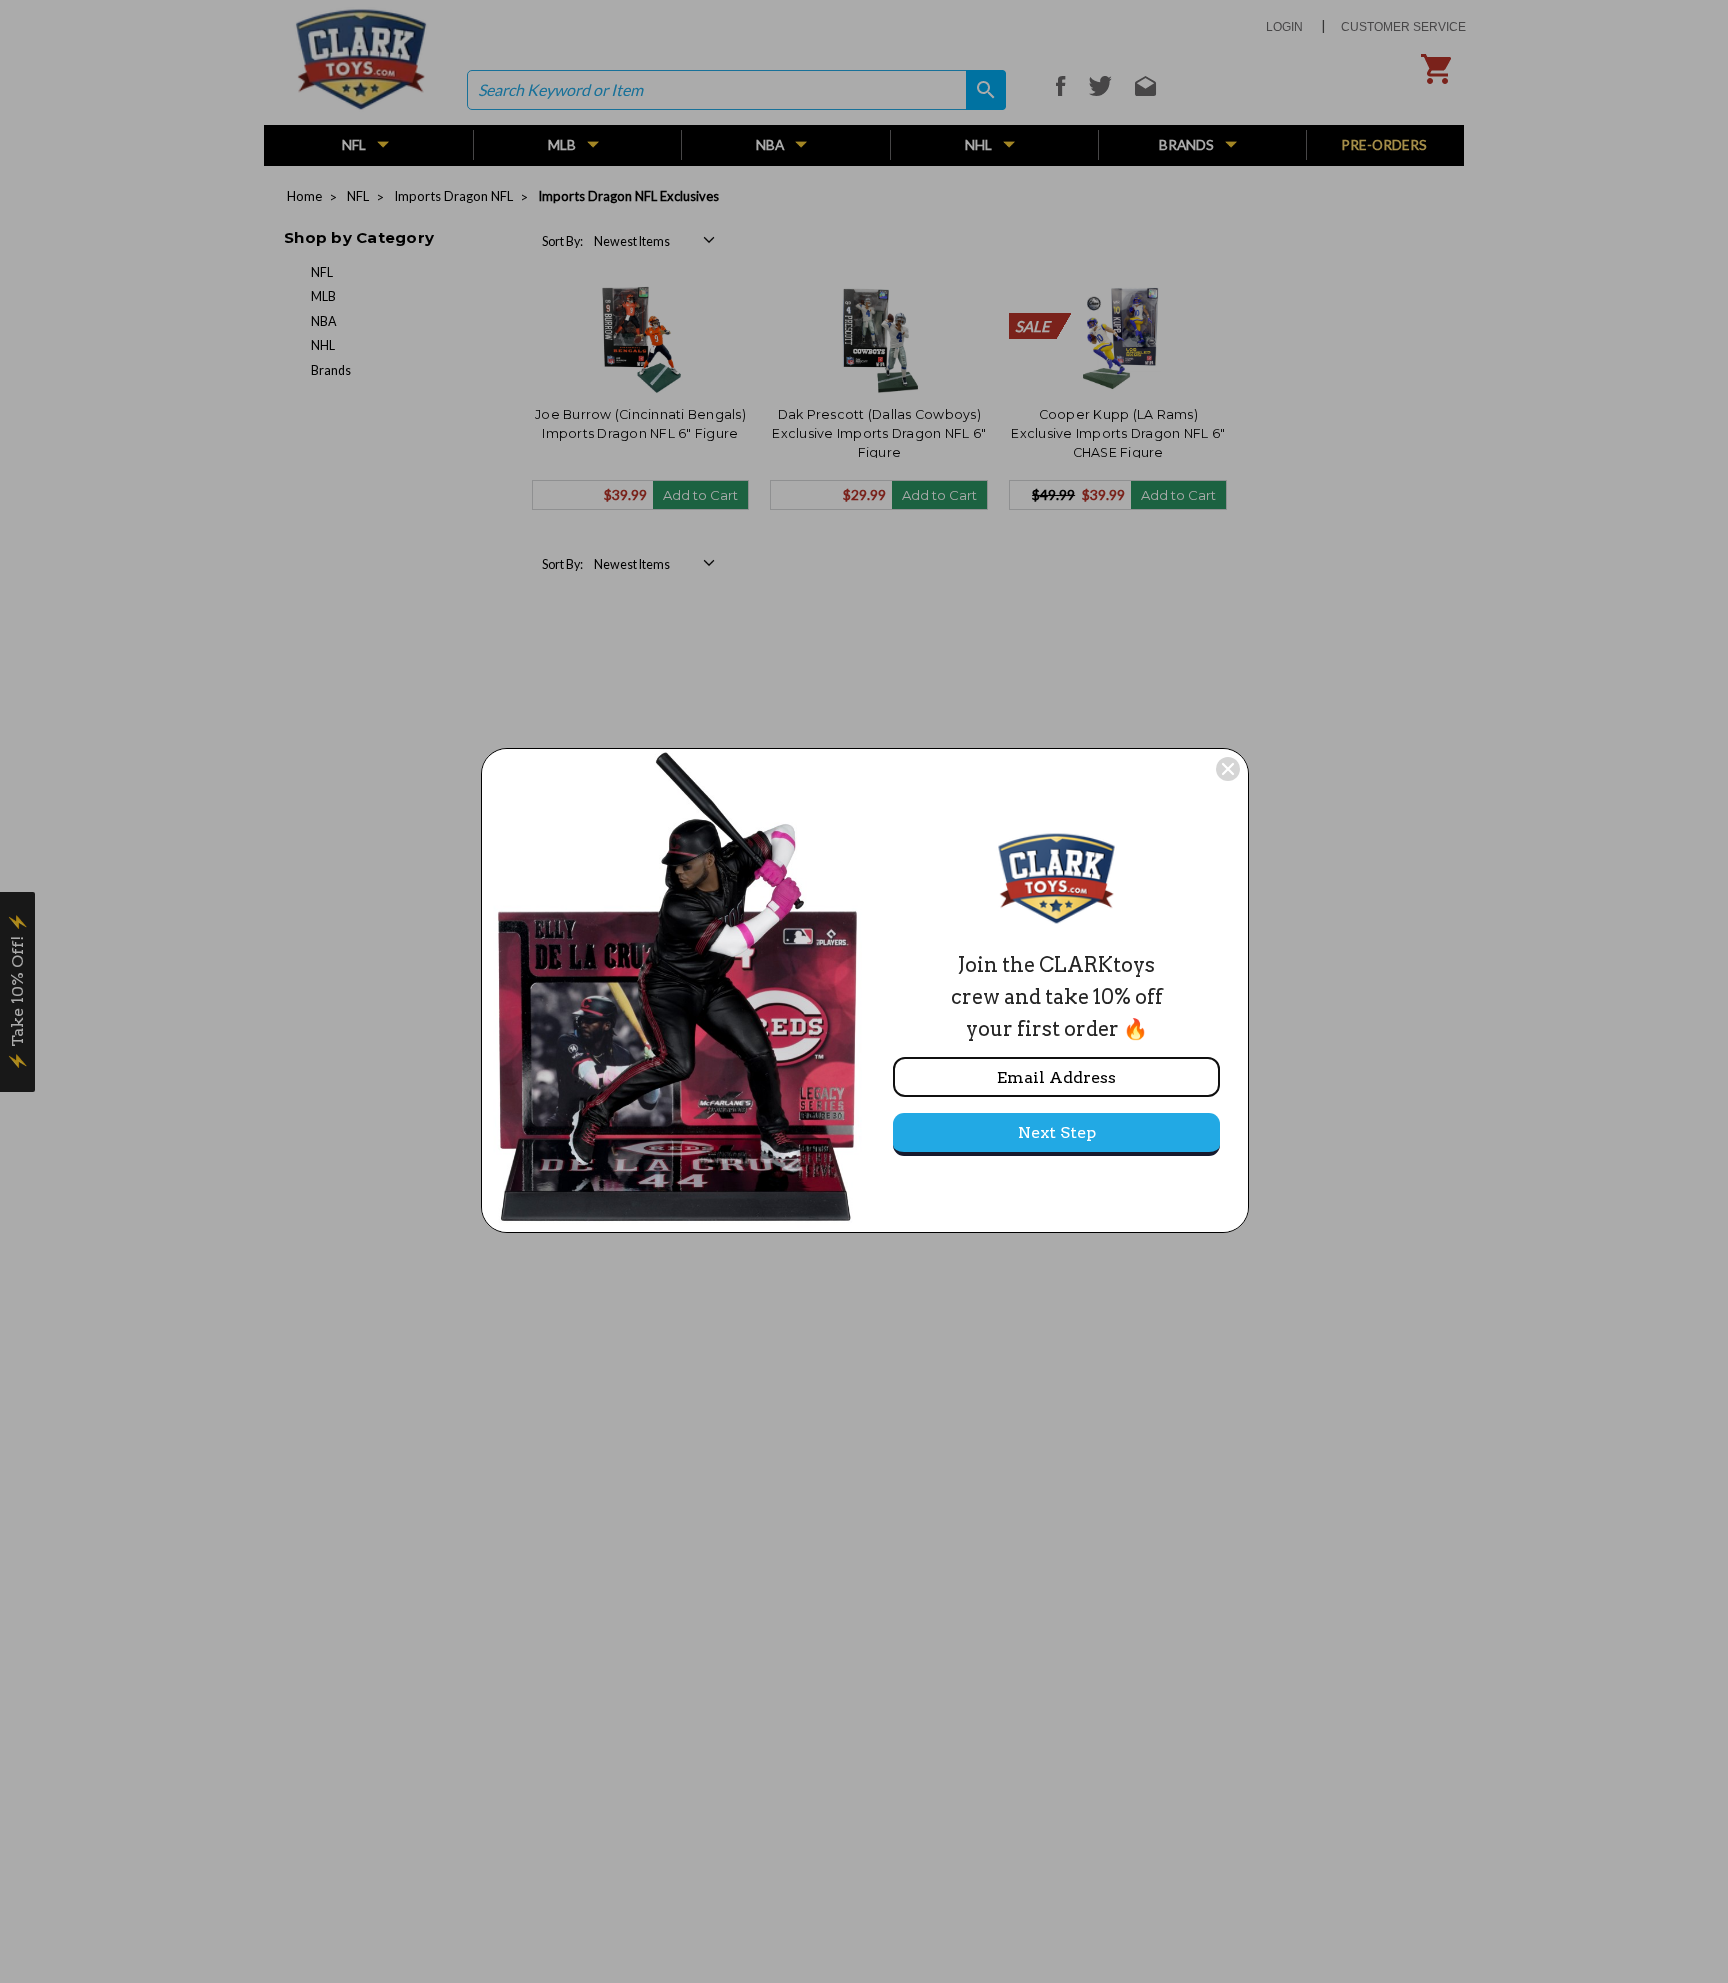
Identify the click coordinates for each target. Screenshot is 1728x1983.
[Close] (1228, 769)
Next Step (1057, 1132)
